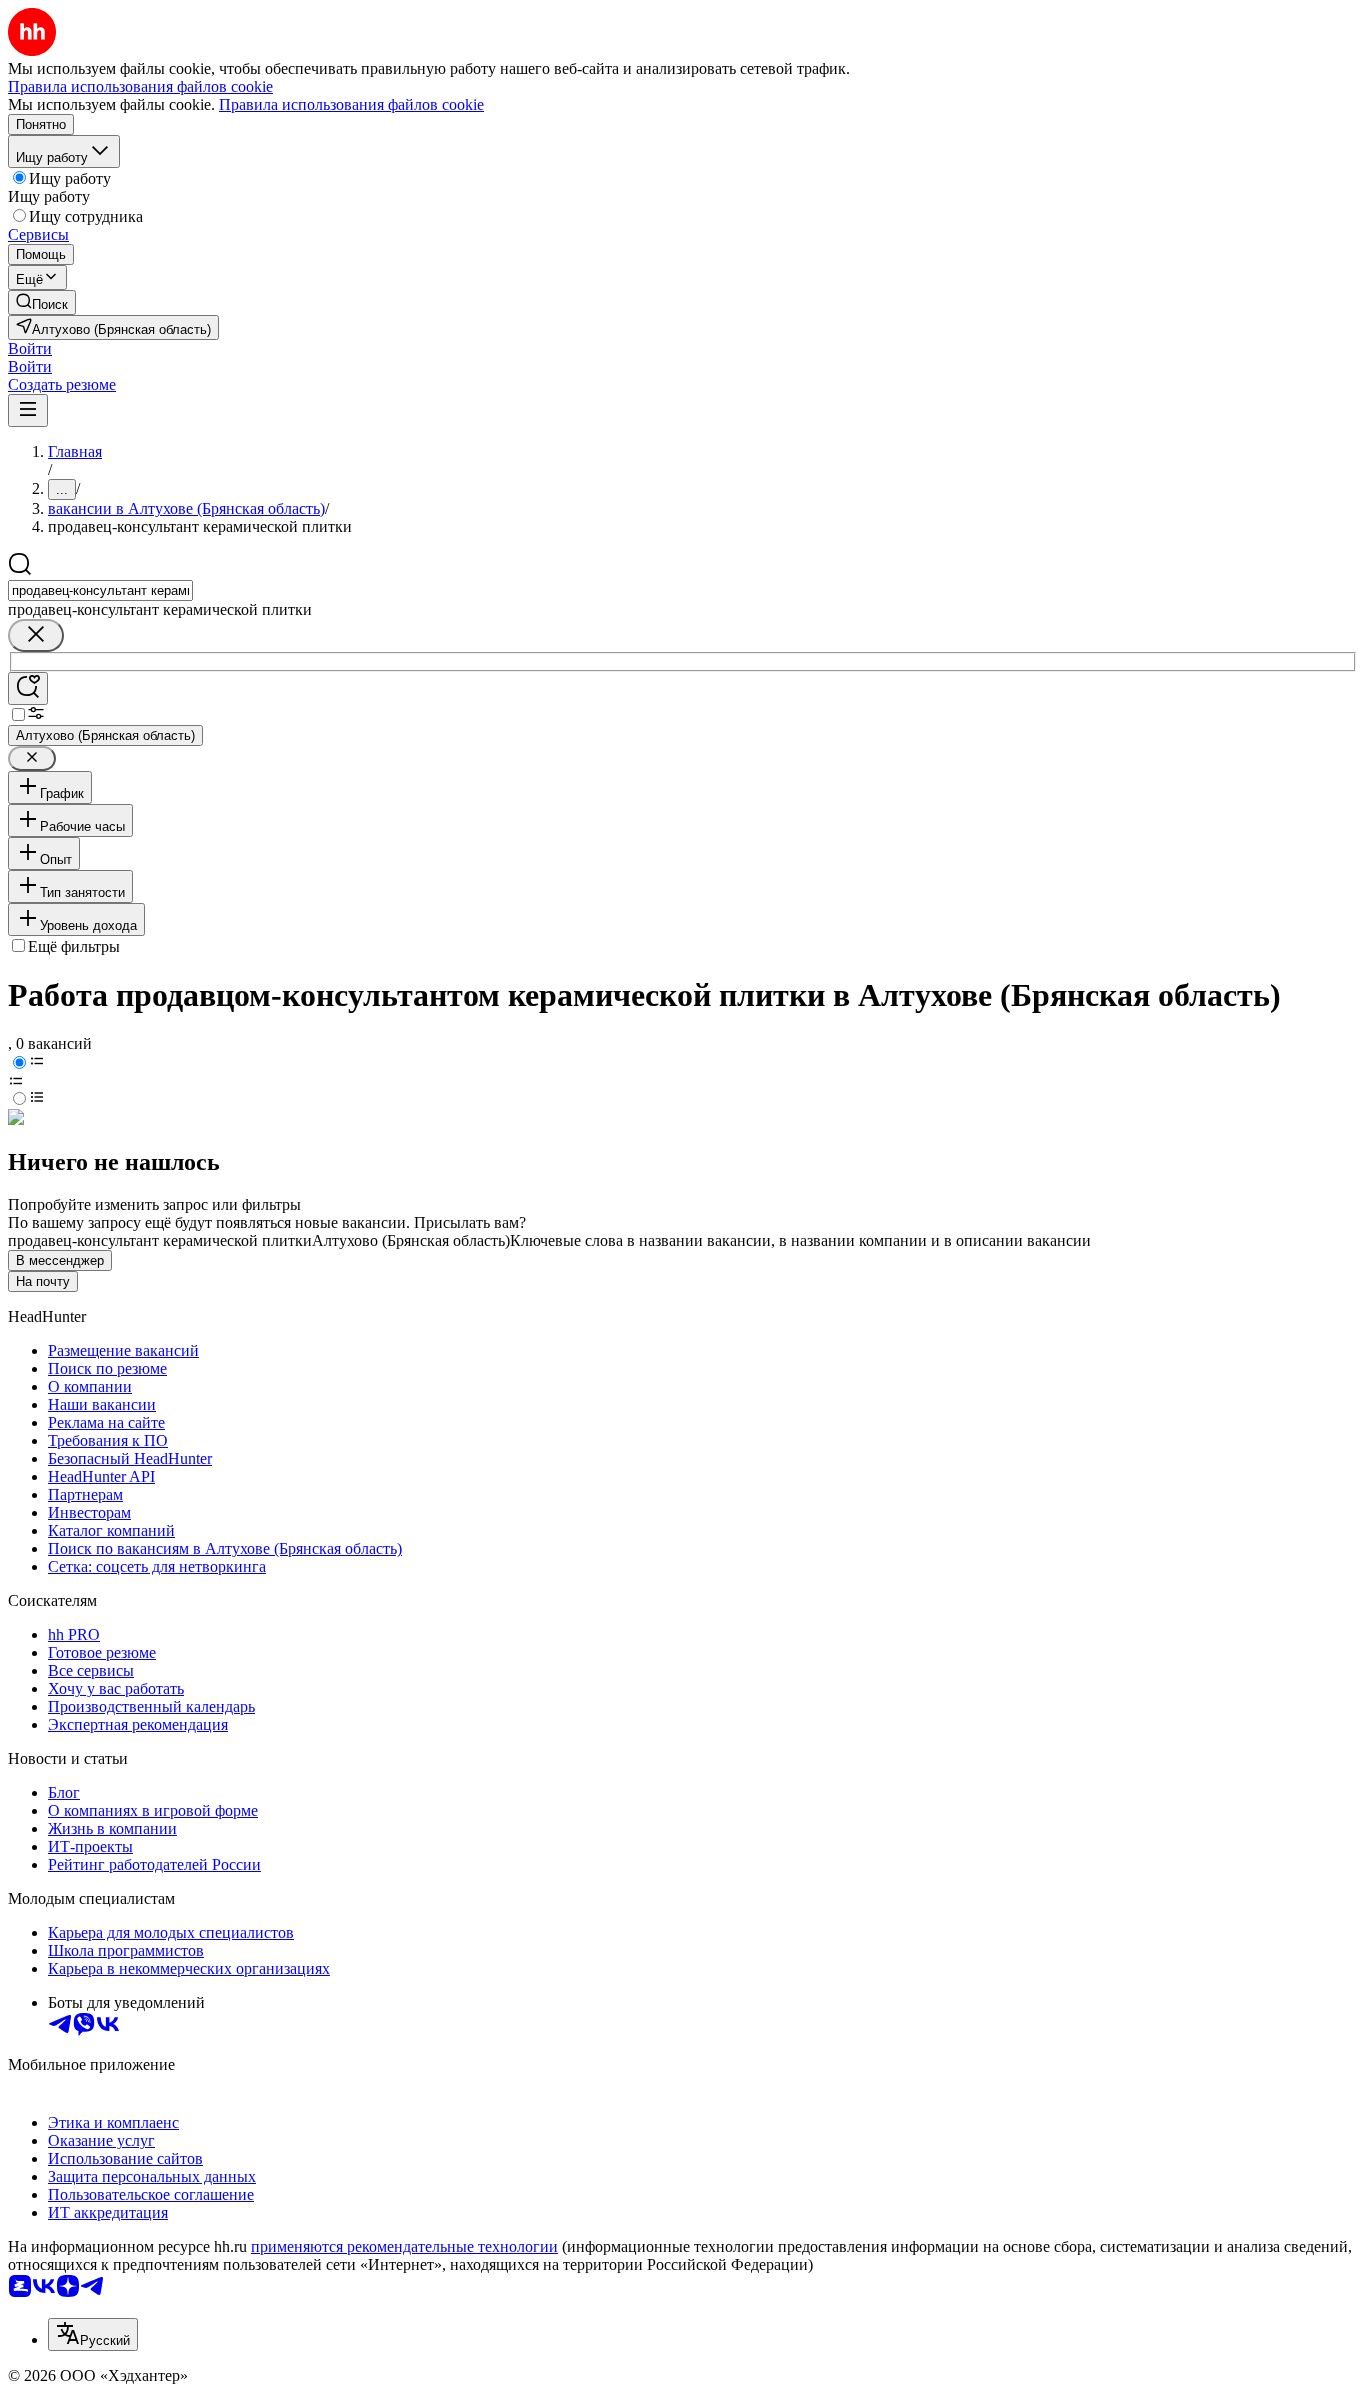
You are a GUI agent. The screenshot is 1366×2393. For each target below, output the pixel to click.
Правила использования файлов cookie (351, 104)
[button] (30, 348)
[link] (42, 302)
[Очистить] (36, 635)
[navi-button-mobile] (28, 410)
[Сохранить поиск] (28, 688)
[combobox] (100, 590)
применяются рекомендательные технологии (404, 2246)
